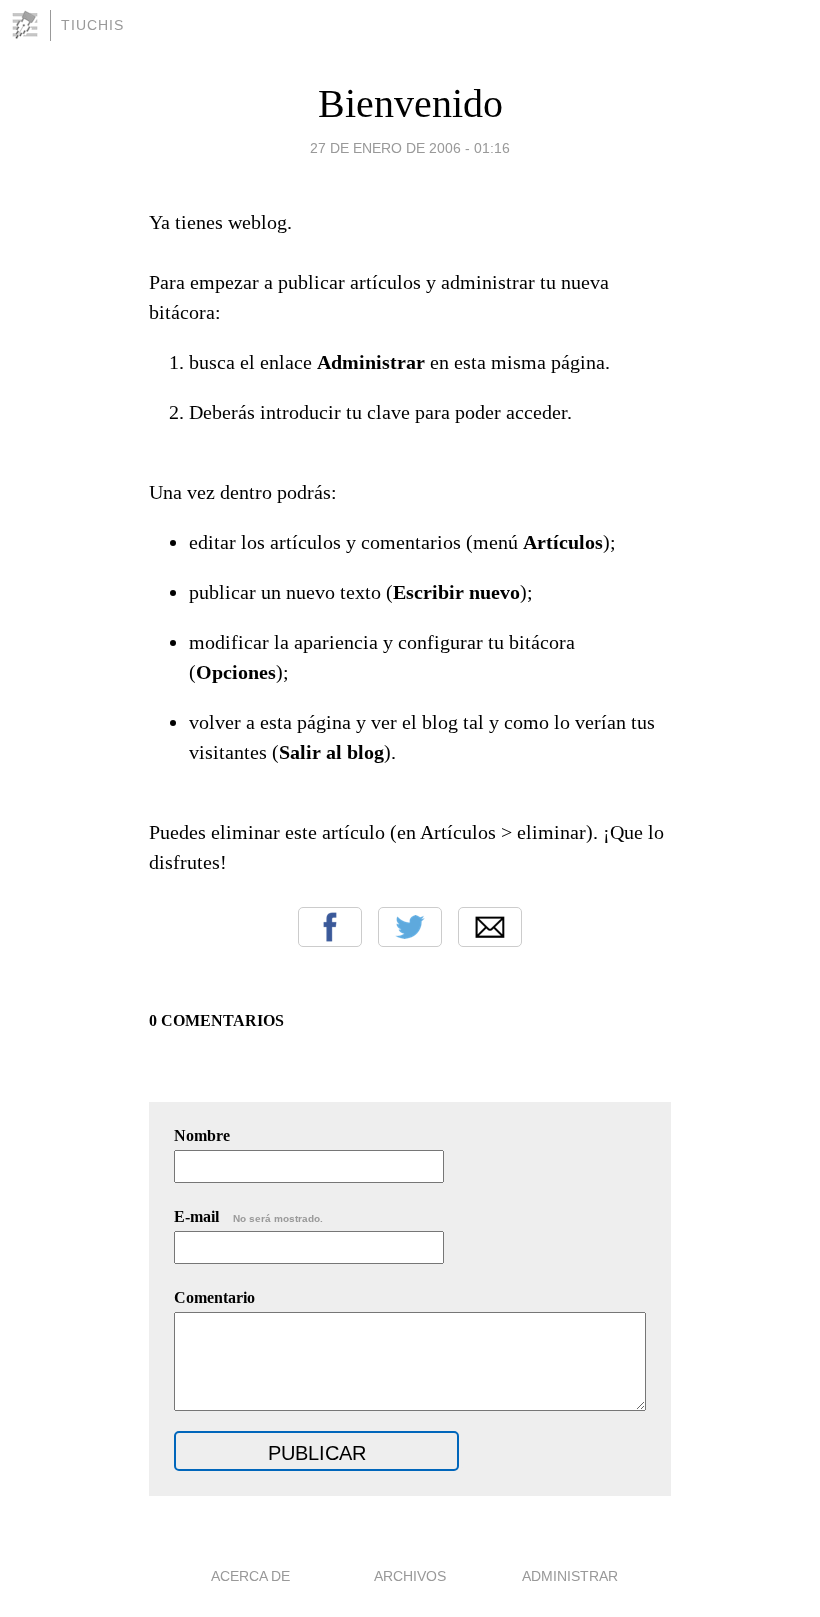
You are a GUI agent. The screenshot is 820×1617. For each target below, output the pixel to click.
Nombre (202, 1135)
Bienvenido (410, 103)
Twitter (410, 927)
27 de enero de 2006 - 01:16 (410, 148)
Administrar (570, 1576)
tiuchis (92, 25)
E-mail (248, 1216)
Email (490, 927)
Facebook (330, 927)
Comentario (214, 1297)
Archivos (410, 1576)
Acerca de (250, 1576)
